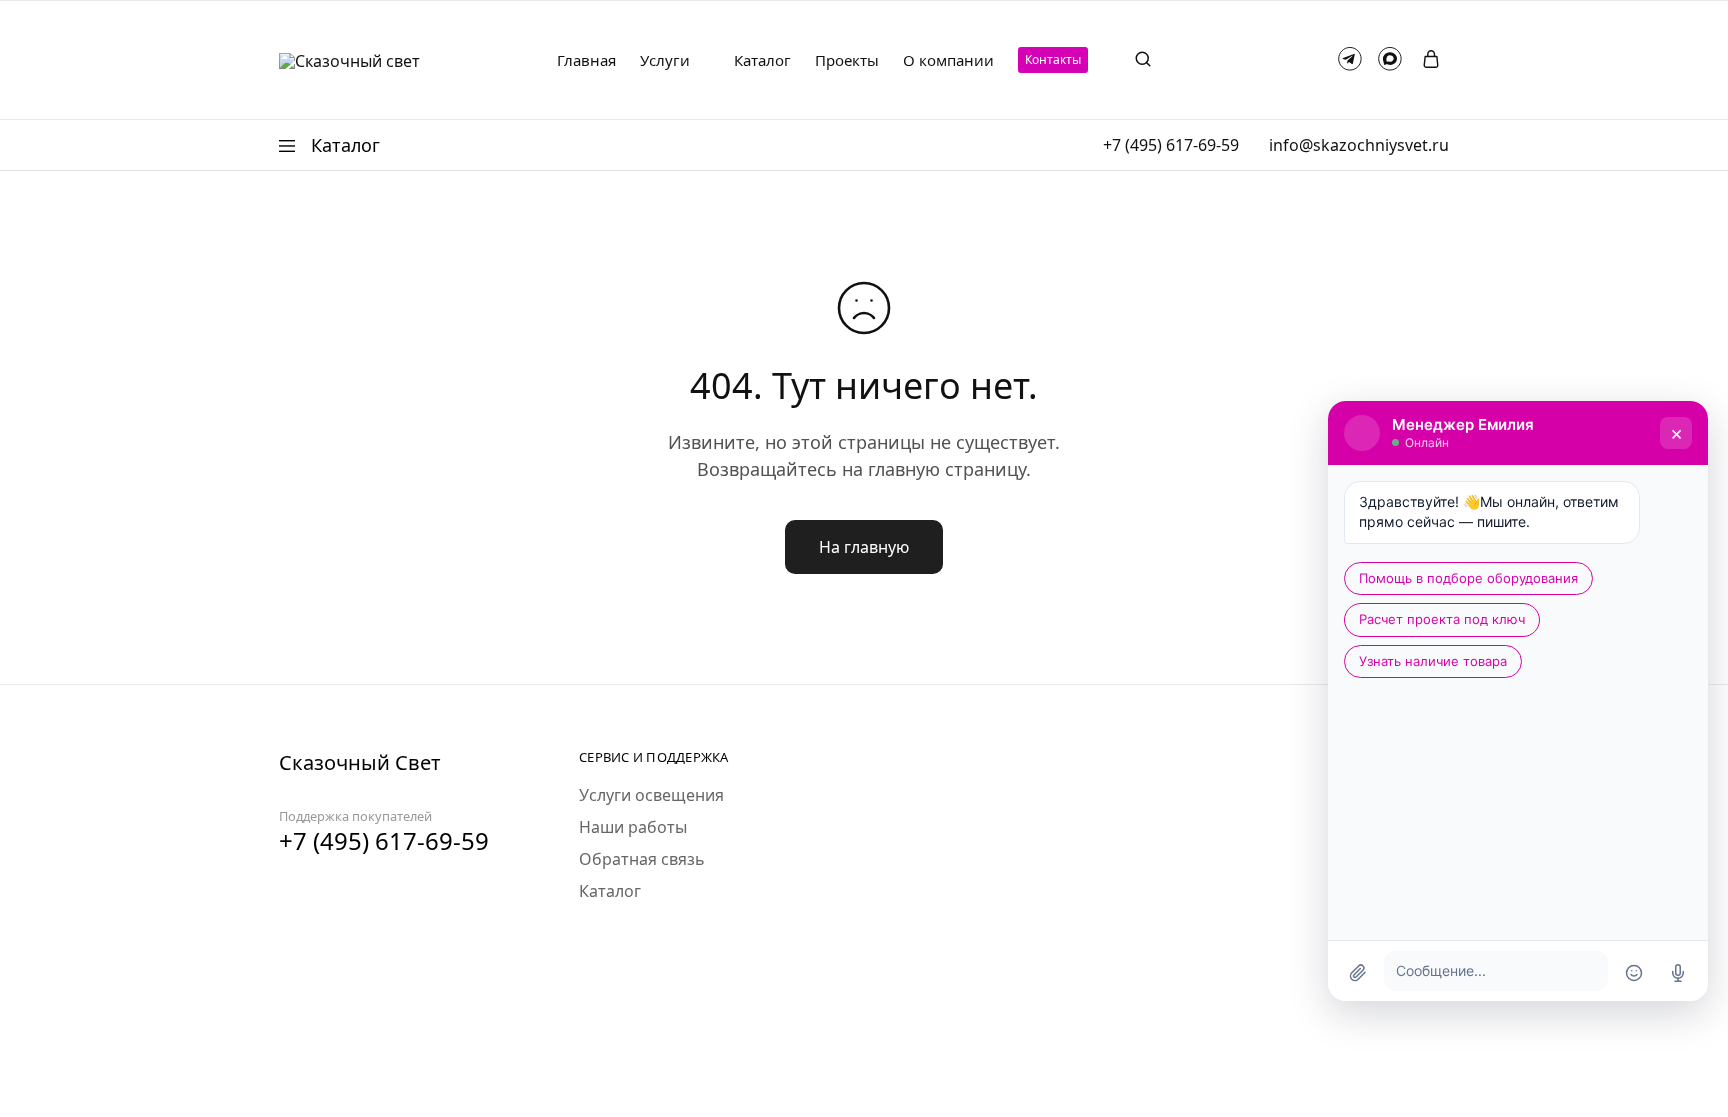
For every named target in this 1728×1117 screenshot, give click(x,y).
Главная (586, 60)
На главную (864, 547)
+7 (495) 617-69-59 (1171, 145)
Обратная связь (642, 859)
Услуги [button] (665, 60)
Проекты (847, 60)
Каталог (762, 60)
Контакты (1053, 59)
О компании (948, 60)
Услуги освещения (651, 795)
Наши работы (633, 827)
